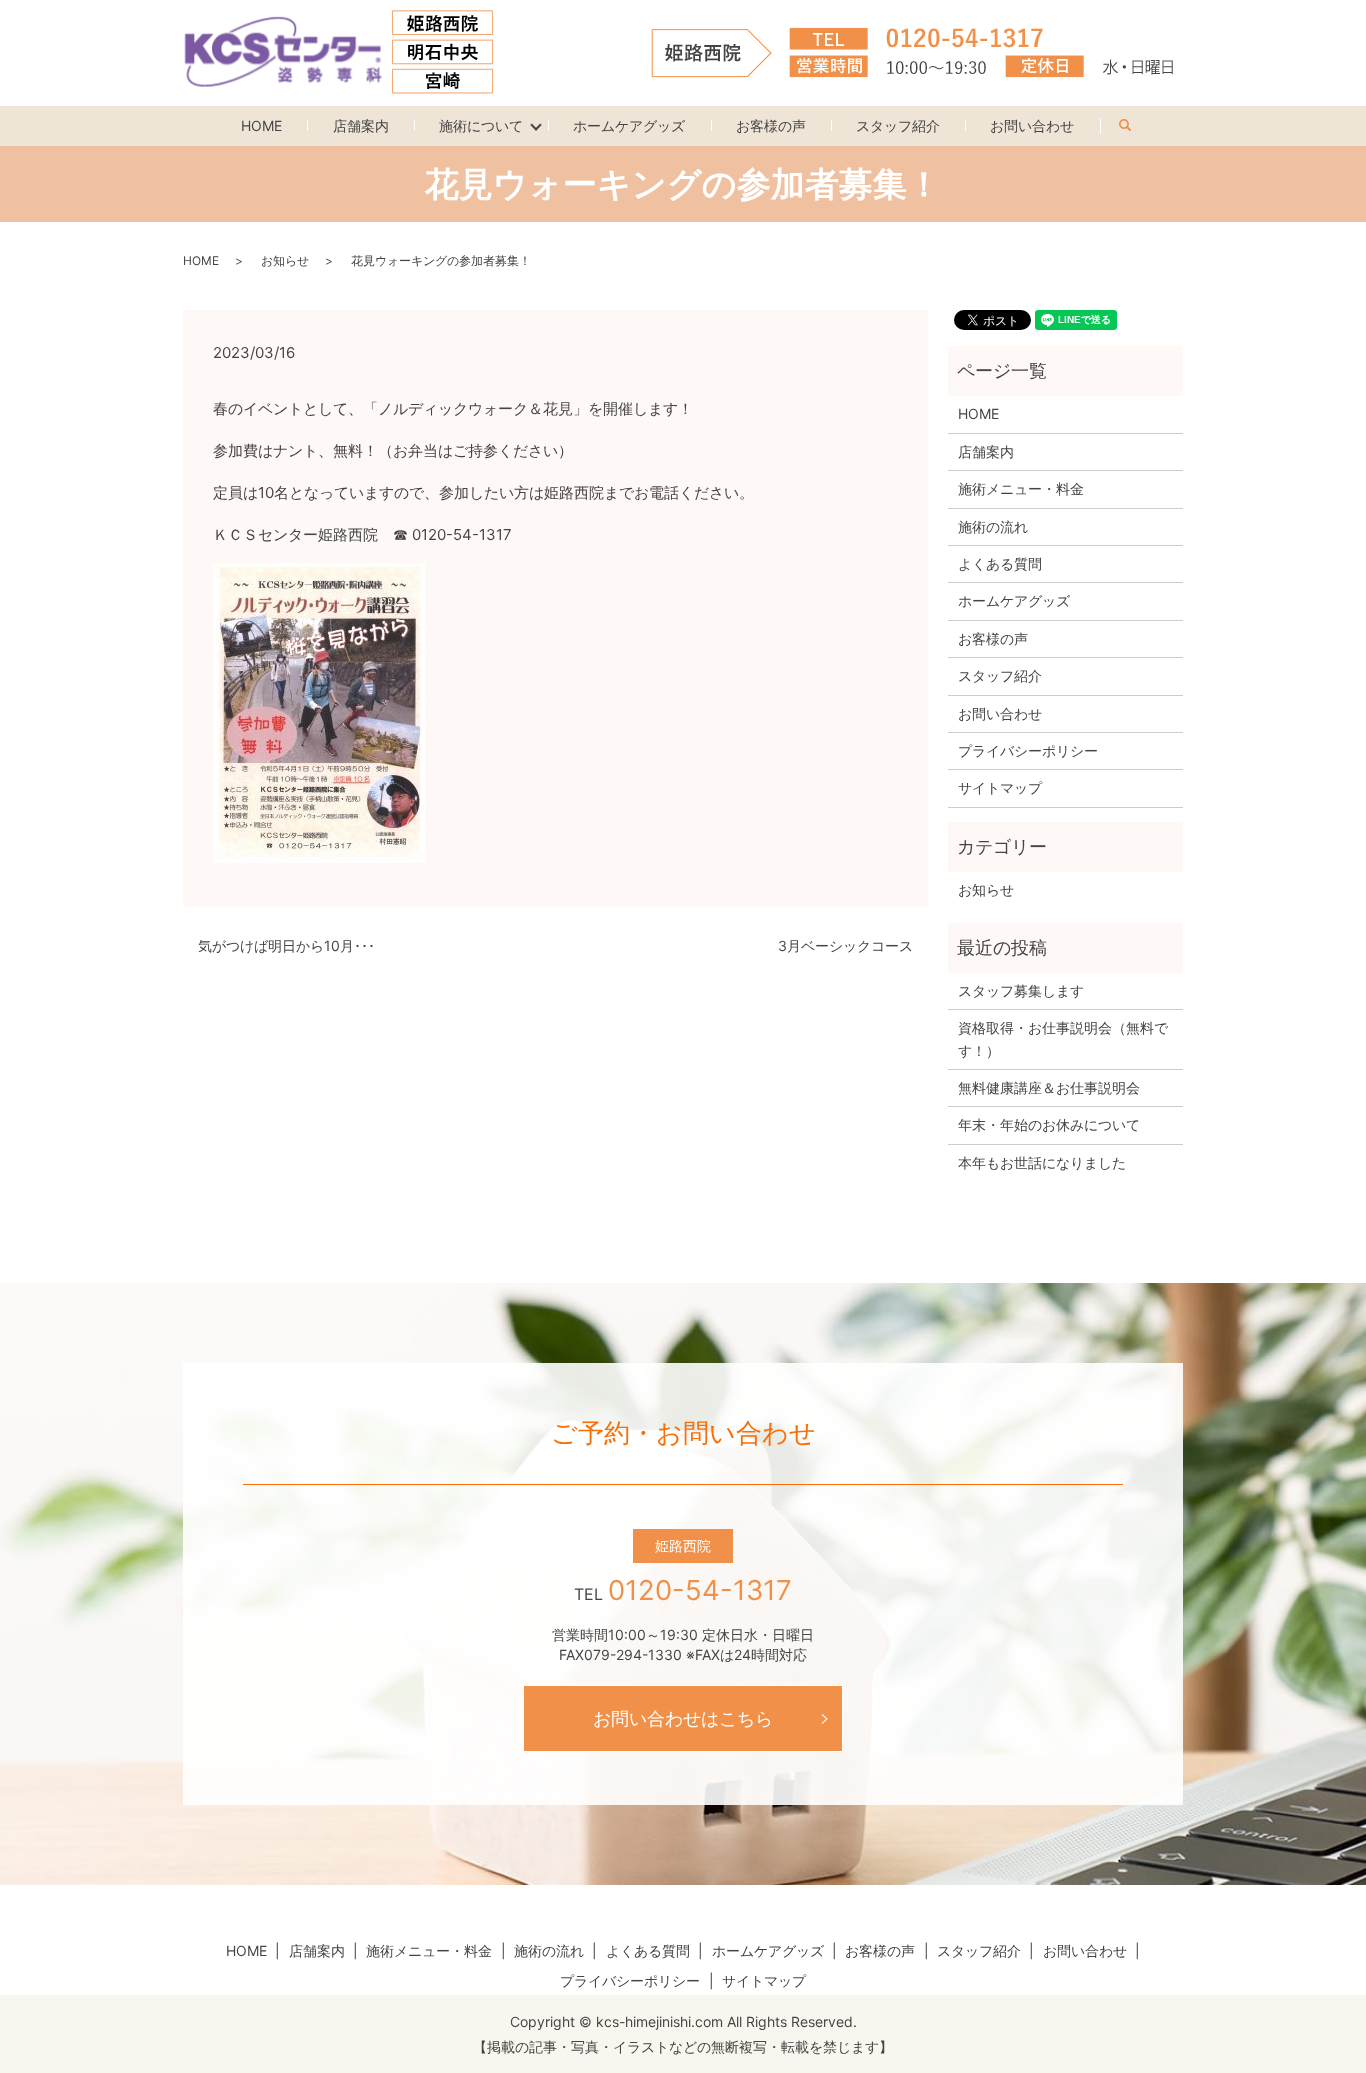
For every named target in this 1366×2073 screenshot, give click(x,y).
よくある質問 (1000, 563)
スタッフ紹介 (898, 125)
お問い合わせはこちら (683, 1718)
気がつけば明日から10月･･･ (286, 945)
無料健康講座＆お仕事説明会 (1049, 1087)
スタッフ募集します (1021, 990)
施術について (481, 125)
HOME (261, 125)
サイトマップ (1000, 787)
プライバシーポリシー (1028, 750)
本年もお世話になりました (1042, 1162)
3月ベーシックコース (845, 945)
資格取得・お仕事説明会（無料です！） (1063, 1038)
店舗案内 (361, 125)
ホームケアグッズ (629, 125)
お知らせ (285, 260)
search (1137, 121)
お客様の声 (771, 125)
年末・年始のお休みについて (1049, 1124)
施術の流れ (993, 526)
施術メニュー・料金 (1021, 488)
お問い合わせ (1032, 125)
